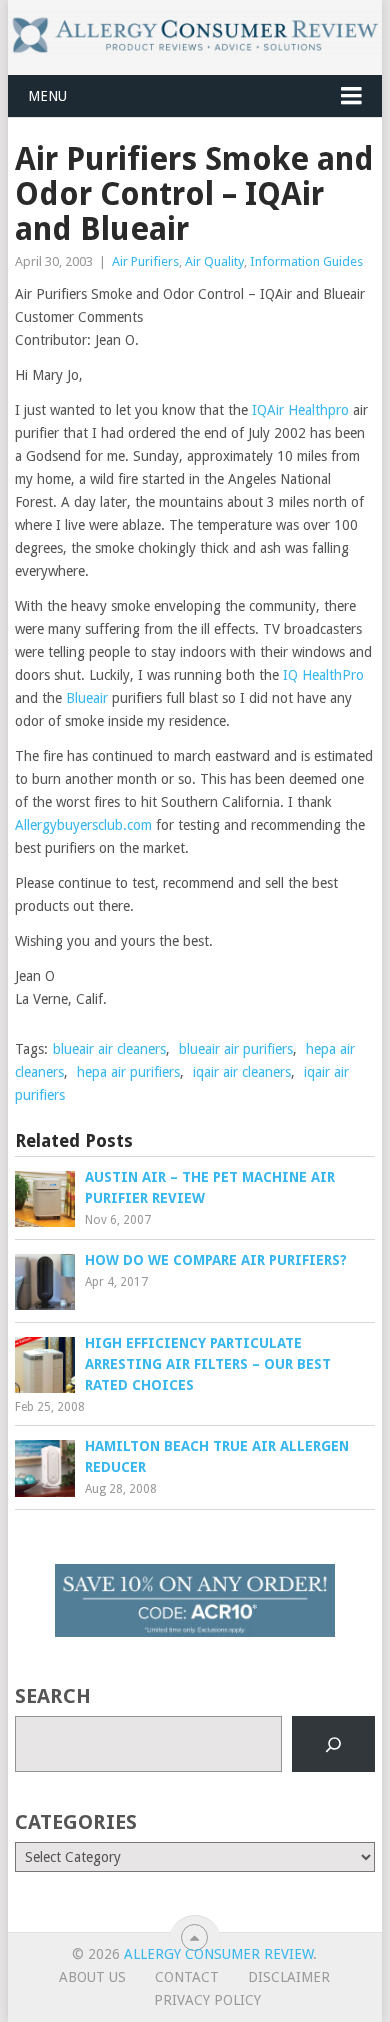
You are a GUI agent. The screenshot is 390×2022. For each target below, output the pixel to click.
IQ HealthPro (323, 675)
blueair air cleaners (109, 1049)
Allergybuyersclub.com (83, 825)
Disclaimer (289, 1977)
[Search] (333, 1744)
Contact (187, 1977)
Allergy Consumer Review (218, 1954)
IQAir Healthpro (300, 410)
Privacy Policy (207, 2000)
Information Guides (306, 261)
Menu (47, 96)
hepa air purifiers (128, 1072)
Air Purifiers (145, 261)
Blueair (87, 698)
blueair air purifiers (236, 1049)
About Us (92, 1977)
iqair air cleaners (242, 1072)
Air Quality (214, 261)
